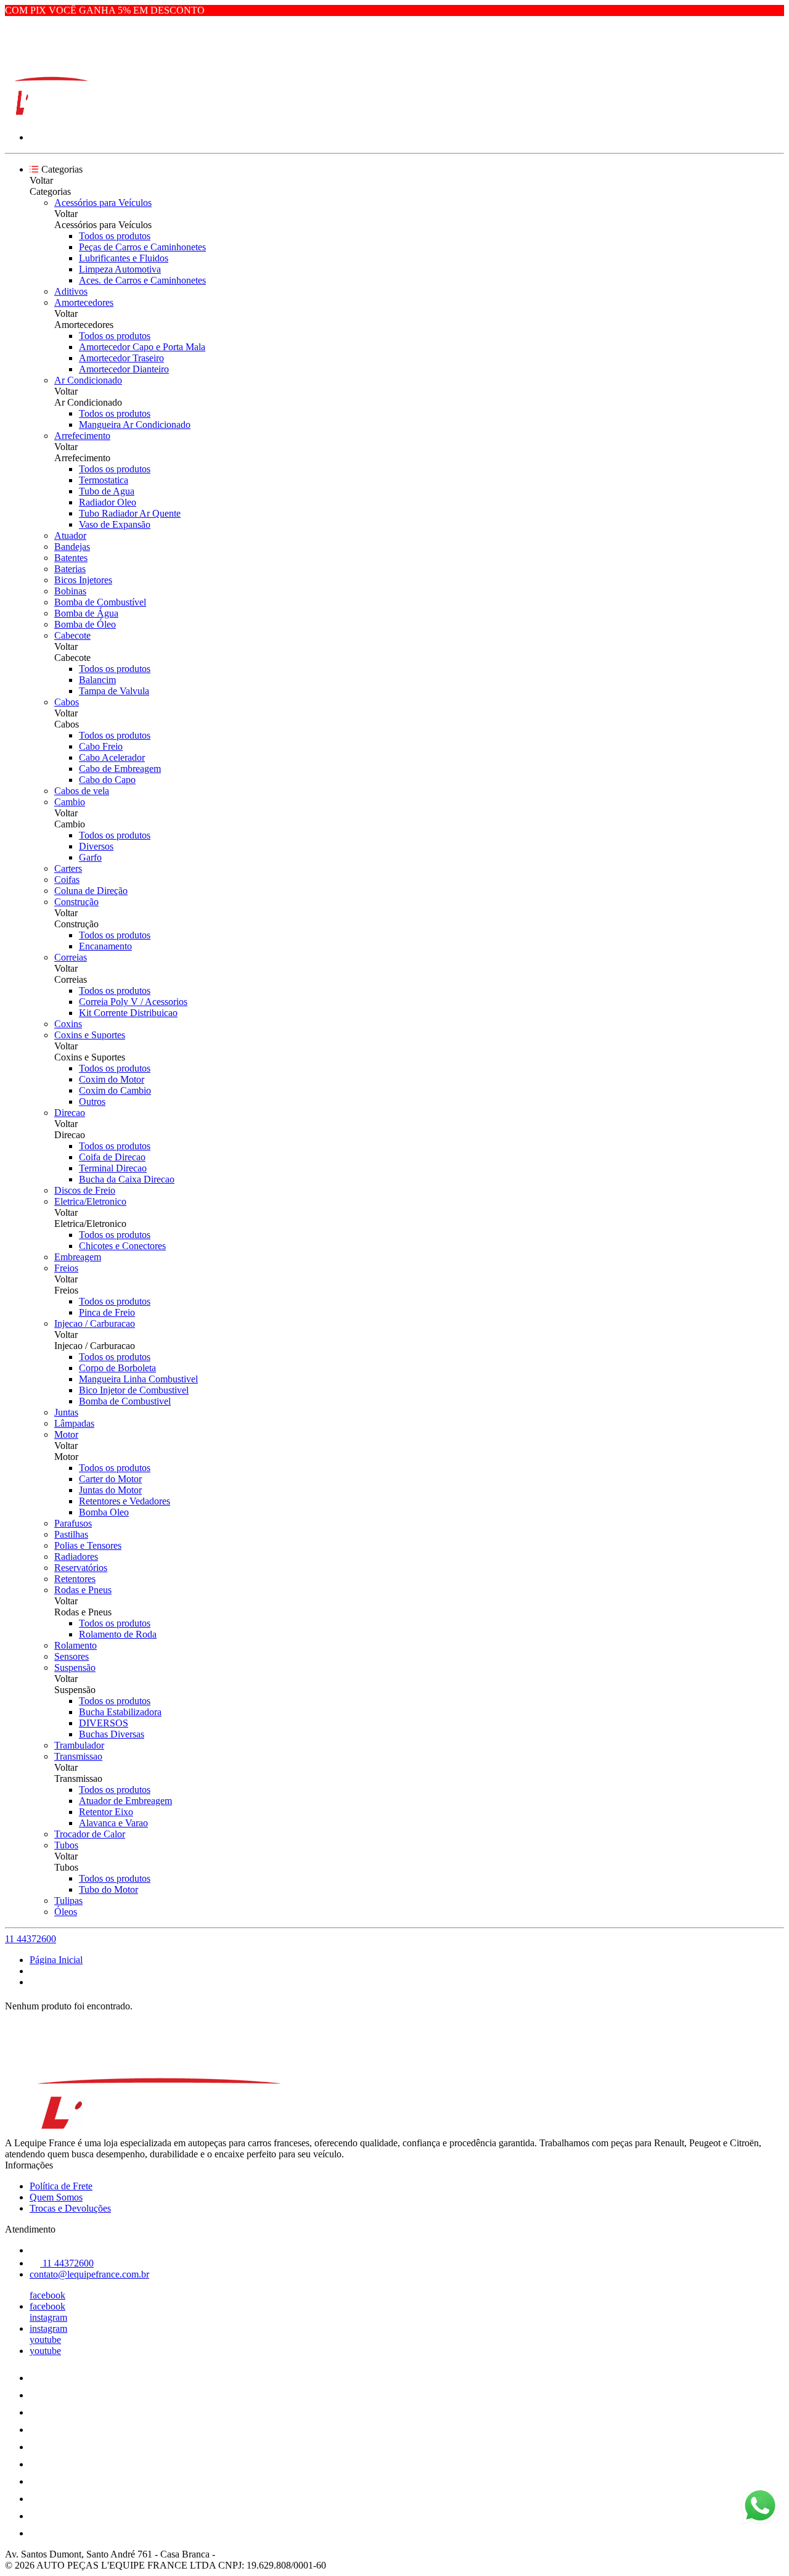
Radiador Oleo (108, 502)
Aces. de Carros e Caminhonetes (142, 280)
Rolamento (76, 1645)
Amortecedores (84, 302)
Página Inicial (56, 1960)
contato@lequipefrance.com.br (89, 2274)
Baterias (70, 569)
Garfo (90, 857)
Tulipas (68, 1901)
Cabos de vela (82, 791)
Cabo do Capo (107, 780)
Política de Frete (61, 2186)
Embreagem (78, 1257)
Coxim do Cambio (115, 1090)
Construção (76, 902)
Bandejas (72, 547)
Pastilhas (71, 1534)
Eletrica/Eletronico (90, 1201)
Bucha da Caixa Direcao (127, 1179)
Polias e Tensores (88, 1545)
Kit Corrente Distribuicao (128, 1013)
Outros (92, 1101)
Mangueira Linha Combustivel (138, 1379)
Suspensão (75, 1667)
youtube (45, 2340)
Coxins (68, 1024)
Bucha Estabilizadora (120, 1712)
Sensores (72, 1656)
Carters (68, 868)
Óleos (66, 1912)
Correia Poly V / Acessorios (133, 1002)
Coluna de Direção (91, 891)
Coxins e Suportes (90, 1035)
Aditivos (71, 291)
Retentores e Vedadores (125, 1501)
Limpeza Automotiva (120, 269)
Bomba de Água (86, 613)
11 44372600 (31, 1939)
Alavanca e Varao (113, 1823)
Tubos (66, 1845)
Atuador (70, 535)
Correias (71, 957)
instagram (48, 2317)
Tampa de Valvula (114, 691)
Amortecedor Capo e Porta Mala (142, 347)
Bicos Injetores (83, 580)
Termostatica (104, 480)
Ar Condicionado (88, 380)
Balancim (97, 680)
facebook (47, 2295)
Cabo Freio (101, 746)
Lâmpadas (74, 1423)
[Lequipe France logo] (51, 116)
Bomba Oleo (104, 1512)
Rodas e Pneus (83, 1590)
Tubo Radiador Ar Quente (130, 513)
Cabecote (72, 635)
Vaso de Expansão (115, 524)
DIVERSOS (104, 1723)
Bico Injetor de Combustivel (134, 1390)
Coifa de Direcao (112, 1157)
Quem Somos (56, 2197)
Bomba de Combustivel (125, 1401)
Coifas (67, 880)
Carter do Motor (110, 1479)
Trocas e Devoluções (70, 2208)
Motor (66, 1434)
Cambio (70, 802)
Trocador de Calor (90, 1834)
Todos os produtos (115, 236)
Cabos (67, 702)
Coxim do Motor (112, 1079)
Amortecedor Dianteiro (124, 369)
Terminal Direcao (113, 1168)
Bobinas (70, 591)
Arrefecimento (82, 436)
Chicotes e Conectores (122, 1246)
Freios (66, 1268)
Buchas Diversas (112, 1734)
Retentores (75, 1579)
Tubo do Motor (108, 1889)
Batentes (71, 558)
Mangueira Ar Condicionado (135, 425)
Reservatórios (81, 1568)
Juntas (66, 1412)
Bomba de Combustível (100, 602)
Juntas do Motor (110, 1490)
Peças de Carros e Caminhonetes (142, 247)
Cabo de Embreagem (120, 769)
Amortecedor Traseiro (121, 358)
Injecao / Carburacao (95, 1323)
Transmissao (78, 1756)
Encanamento (105, 946)
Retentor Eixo (106, 1812)
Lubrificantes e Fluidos (124, 258)
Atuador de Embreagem (125, 1801)
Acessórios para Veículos (103, 203)
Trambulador (79, 1745)
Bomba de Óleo (85, 624)
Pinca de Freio (107, 1312)
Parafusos (73, 1523)
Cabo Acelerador (112, 757)
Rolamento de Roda (118, 1634)
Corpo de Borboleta (117, 1368)
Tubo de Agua (107, 491)
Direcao (70, 1113)
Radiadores (76, 1557)
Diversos (96, 846)
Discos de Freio (85, 1190)
